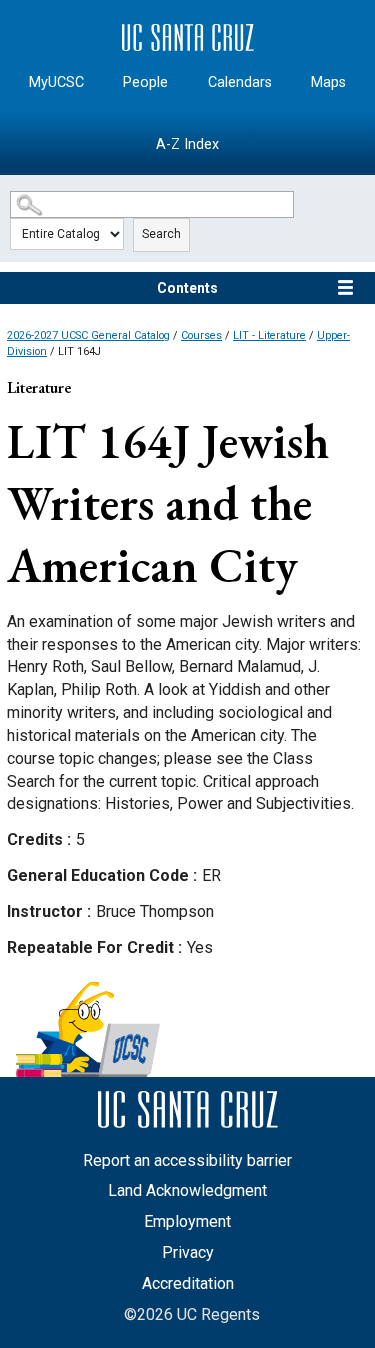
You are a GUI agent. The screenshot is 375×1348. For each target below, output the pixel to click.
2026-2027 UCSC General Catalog (88, 335)
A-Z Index (187, 144)
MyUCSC (56, 82)
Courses (201, 335)
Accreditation (188, 1283)
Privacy (188, 1252)
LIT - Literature (269, 335)
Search (161, 234)
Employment (187, 1221)
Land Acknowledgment (187, 1190)
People (145, 82)
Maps (328, 82)
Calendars (240, 82)
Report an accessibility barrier (187, 1160)
